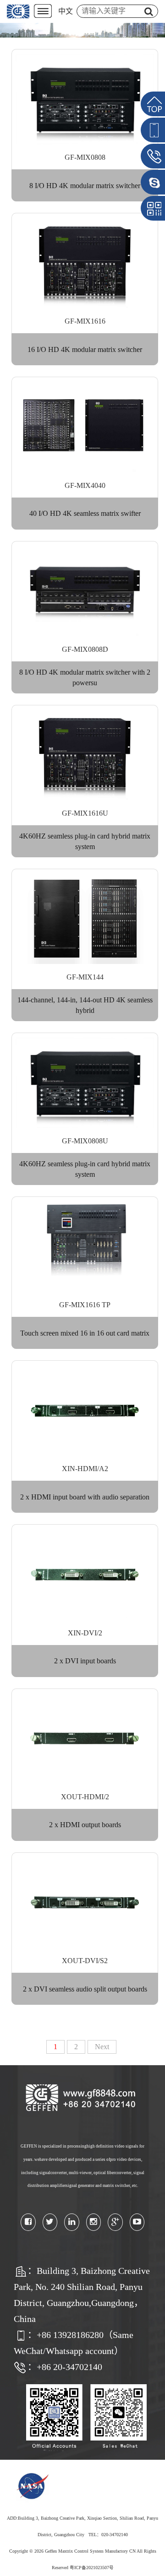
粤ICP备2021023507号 (92, 2568)
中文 (66, 11)
